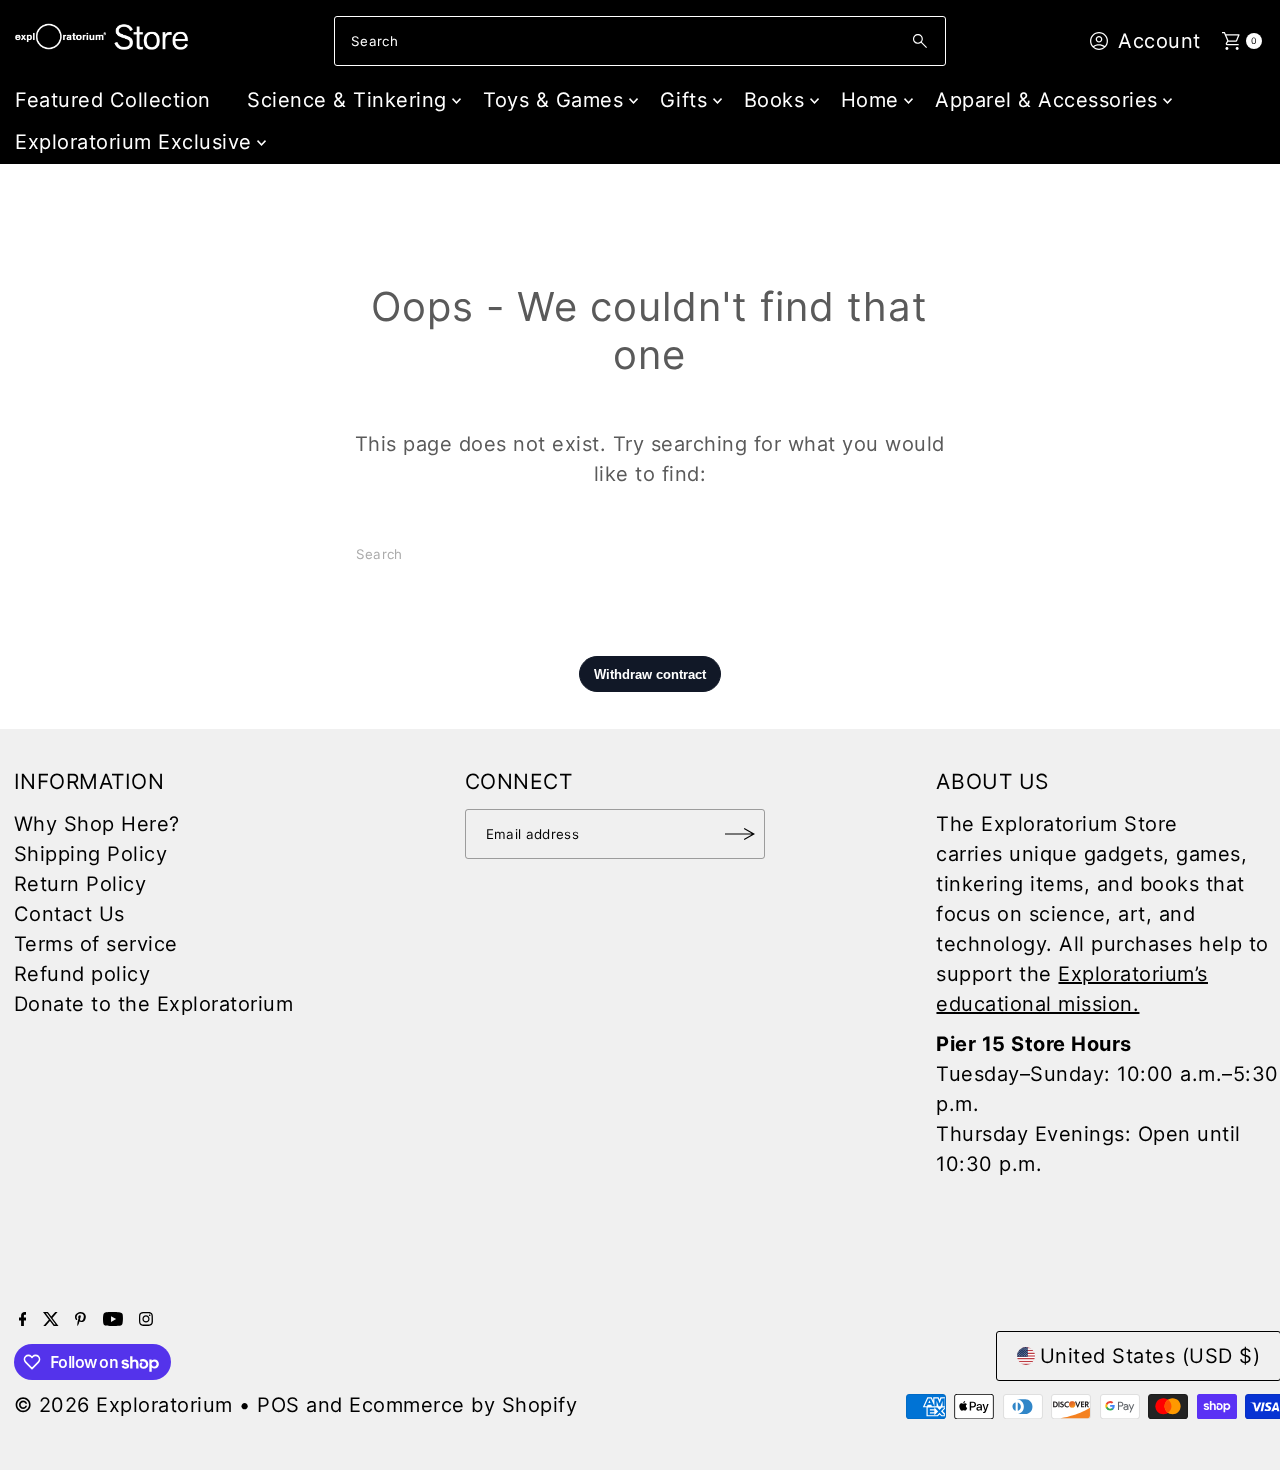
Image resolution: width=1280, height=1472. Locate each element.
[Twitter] (51, 1319)
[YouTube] (113, 1319)
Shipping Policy (91, 854)
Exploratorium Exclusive (133, 142)
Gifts (684, 100)
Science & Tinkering (347, 100)
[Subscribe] (740, 834)
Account (1159, 41)
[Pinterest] (80, 1319)
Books (774, 100)
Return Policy (80, 884)
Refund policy (82, 974)
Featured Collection (113, 100)
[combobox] (640, 41)
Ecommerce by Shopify (463, 1405)
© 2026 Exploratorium (123, 1405)
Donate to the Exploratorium (154, 1004)
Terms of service (96, 944)
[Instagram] (146, 1319)
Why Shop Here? (97, 824)
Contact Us (69, 914)
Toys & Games (553, 100)
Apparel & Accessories (1046, 100)
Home (870, 100)
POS (278, 1405)
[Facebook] (23, 1319)
